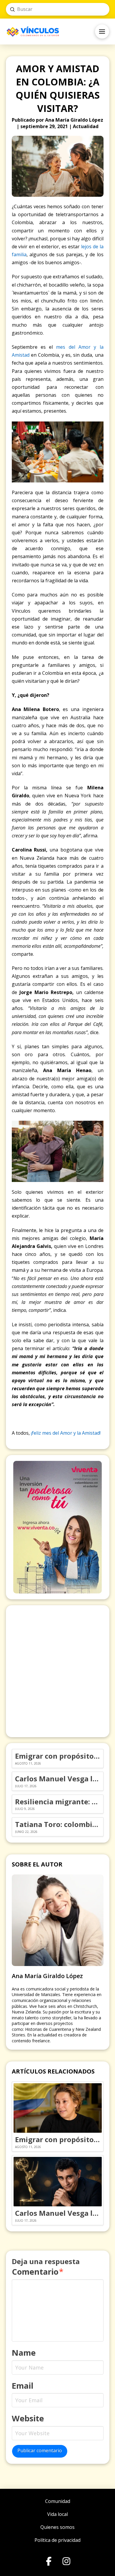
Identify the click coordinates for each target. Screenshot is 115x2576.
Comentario (38, 2272)
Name (24, 2353)
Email (23, 2386)
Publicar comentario (40, 2451)
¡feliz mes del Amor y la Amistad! (66, 1433)
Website (28, 2418)
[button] (102, 32)
